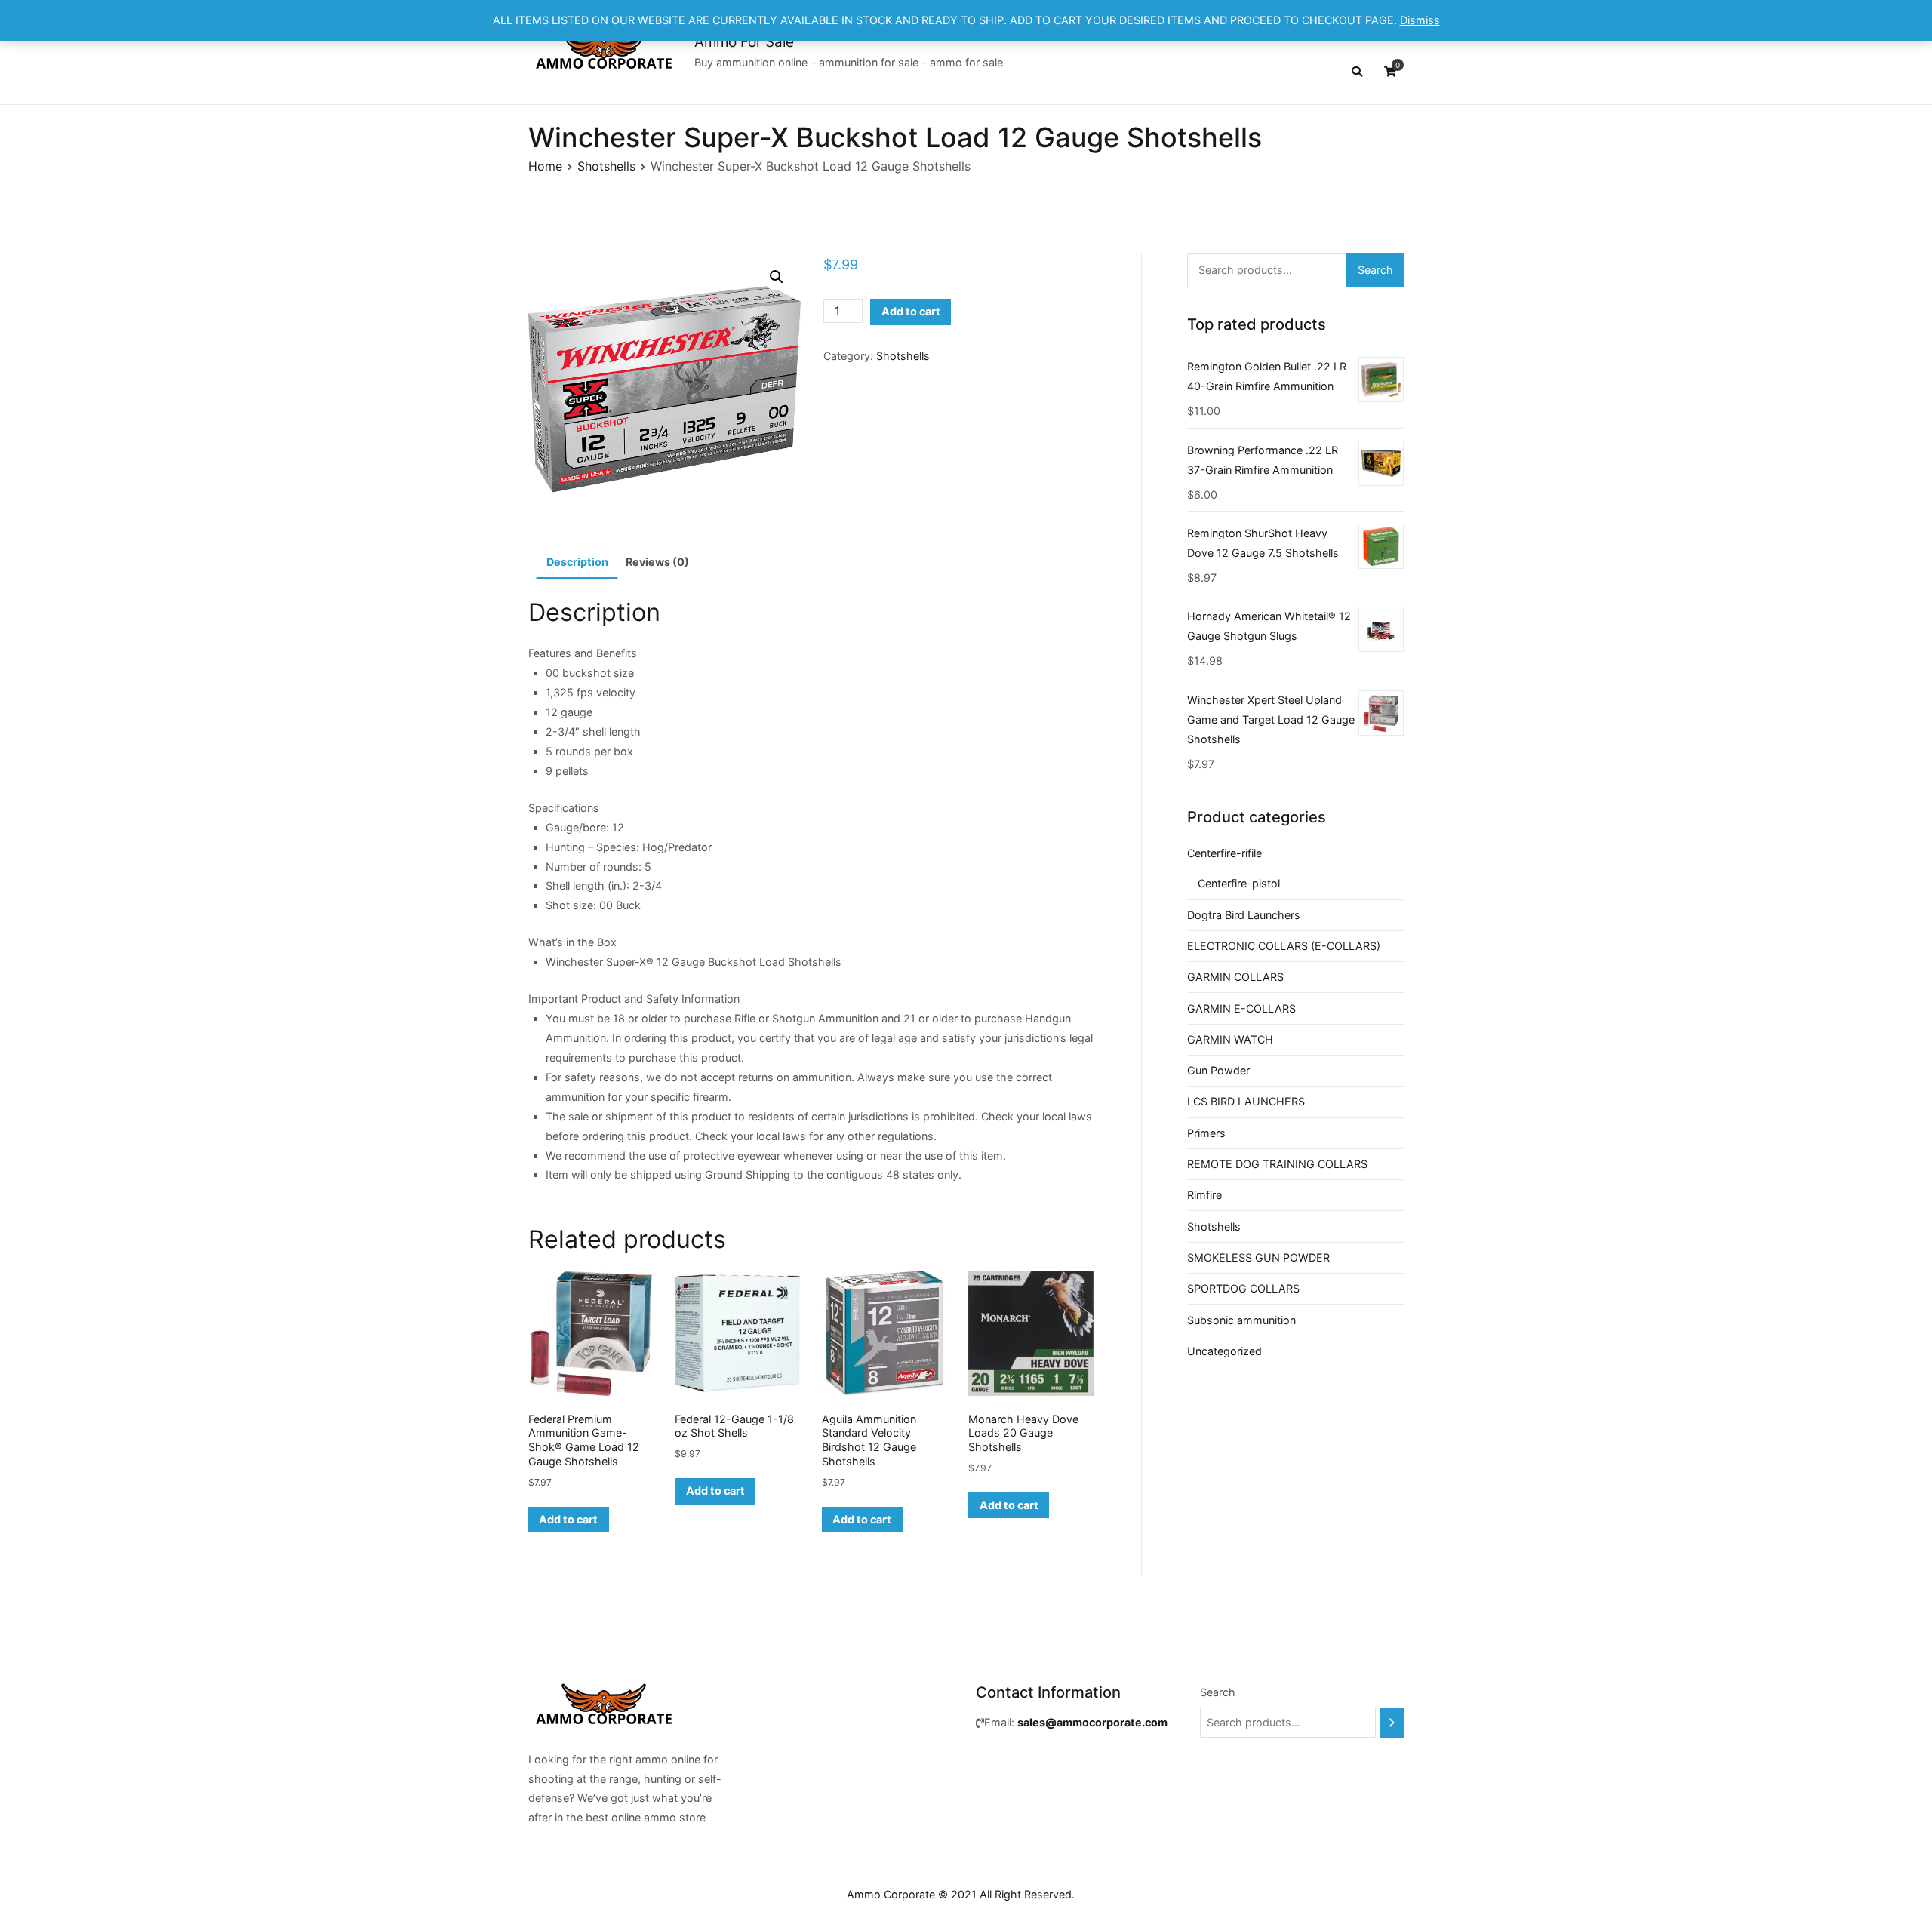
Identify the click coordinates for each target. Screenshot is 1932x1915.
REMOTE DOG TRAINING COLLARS (1277, 1164)
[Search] (1392, 1723)
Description (577, 562)
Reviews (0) (657, 562)
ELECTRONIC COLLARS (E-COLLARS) (1284, 946)
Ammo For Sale (744, 42)
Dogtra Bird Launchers (1244, 915)
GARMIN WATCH (1230, 1039)
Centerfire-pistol (1239, 883)
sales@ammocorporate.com (1092, 1722)
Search (1375, 270)
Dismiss (1420, 20)
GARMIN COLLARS (1235, 977)
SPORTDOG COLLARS (1243, 1288)
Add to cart (911, 311)
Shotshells (606, 166)
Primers (1206, 1133)
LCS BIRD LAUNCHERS (1246, 1101)
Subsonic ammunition (1241, 1320)
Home (545, 166)
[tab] (577, 563)
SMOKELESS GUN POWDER (1258, 1257)
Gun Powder (1218, 1070)
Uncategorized (1224, 1351)
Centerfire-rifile (1224, 853)
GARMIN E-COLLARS (1241, 1008)
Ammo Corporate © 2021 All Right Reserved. (961, 1894)
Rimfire (1204, 1195)
